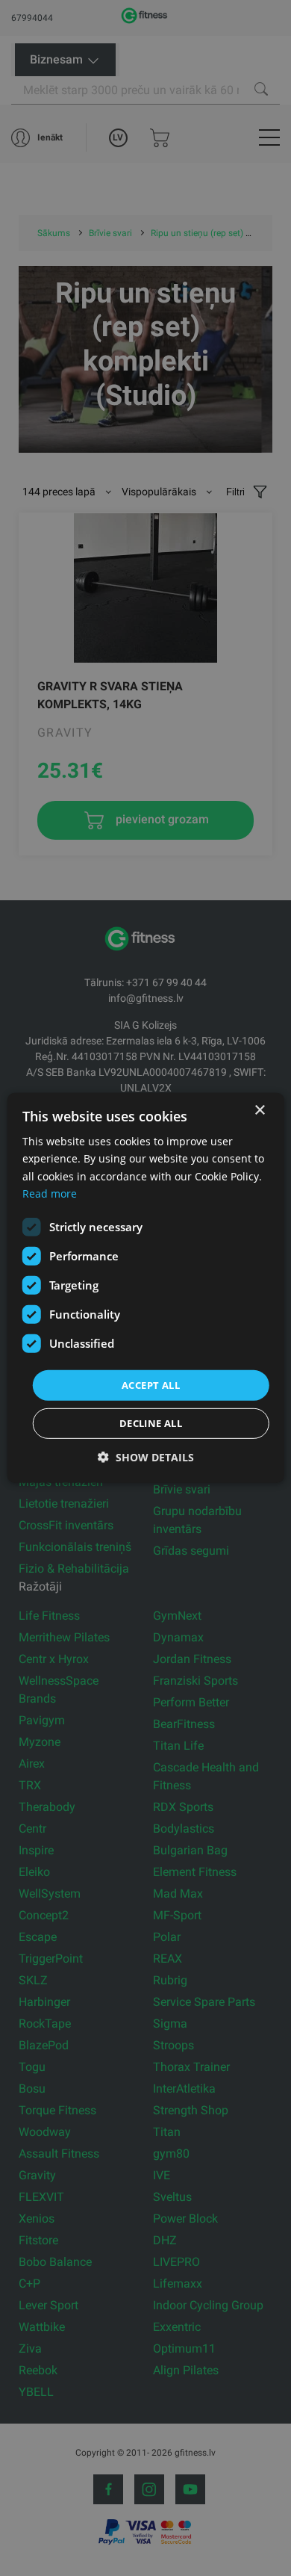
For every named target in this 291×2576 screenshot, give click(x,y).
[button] (146, 1457)
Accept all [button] (151, 1385)
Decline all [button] (151, 1423)
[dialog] (146, 1288)
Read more (50, 1193)
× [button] (259, 1111)
